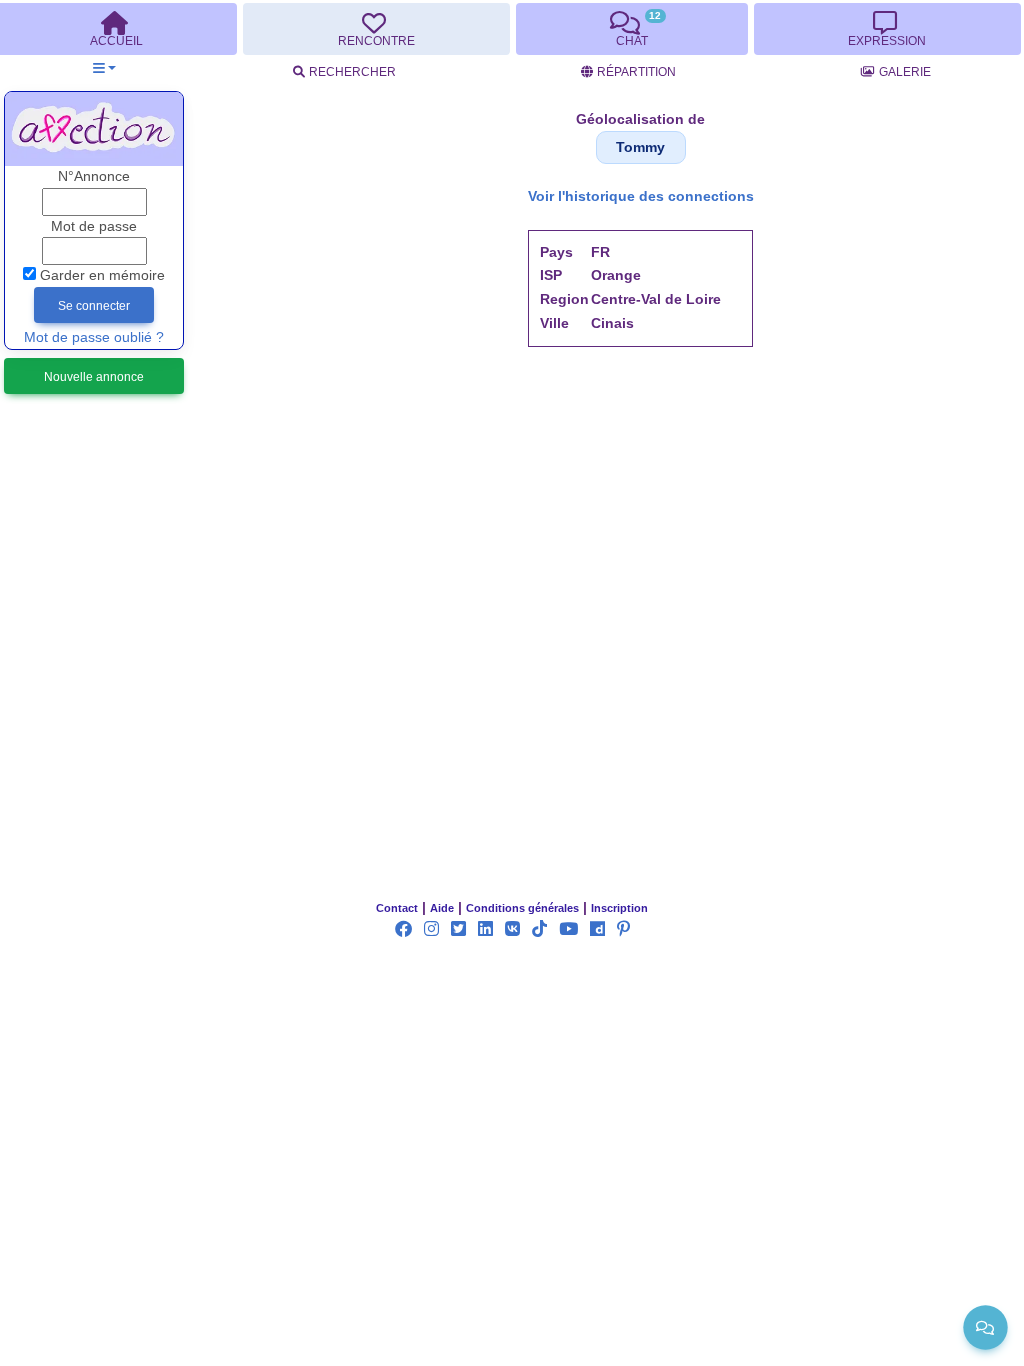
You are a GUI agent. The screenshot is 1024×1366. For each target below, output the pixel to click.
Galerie (905, 72)
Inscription (619, 908)
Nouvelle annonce (94, 377)
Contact (397, 908)
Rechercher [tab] (352, 72)
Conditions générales (522, 908)
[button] (104, 68)
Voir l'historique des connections (641, 196)
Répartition (636, 72)
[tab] (376, 29)
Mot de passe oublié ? (94, 337)
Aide (442, 908)
